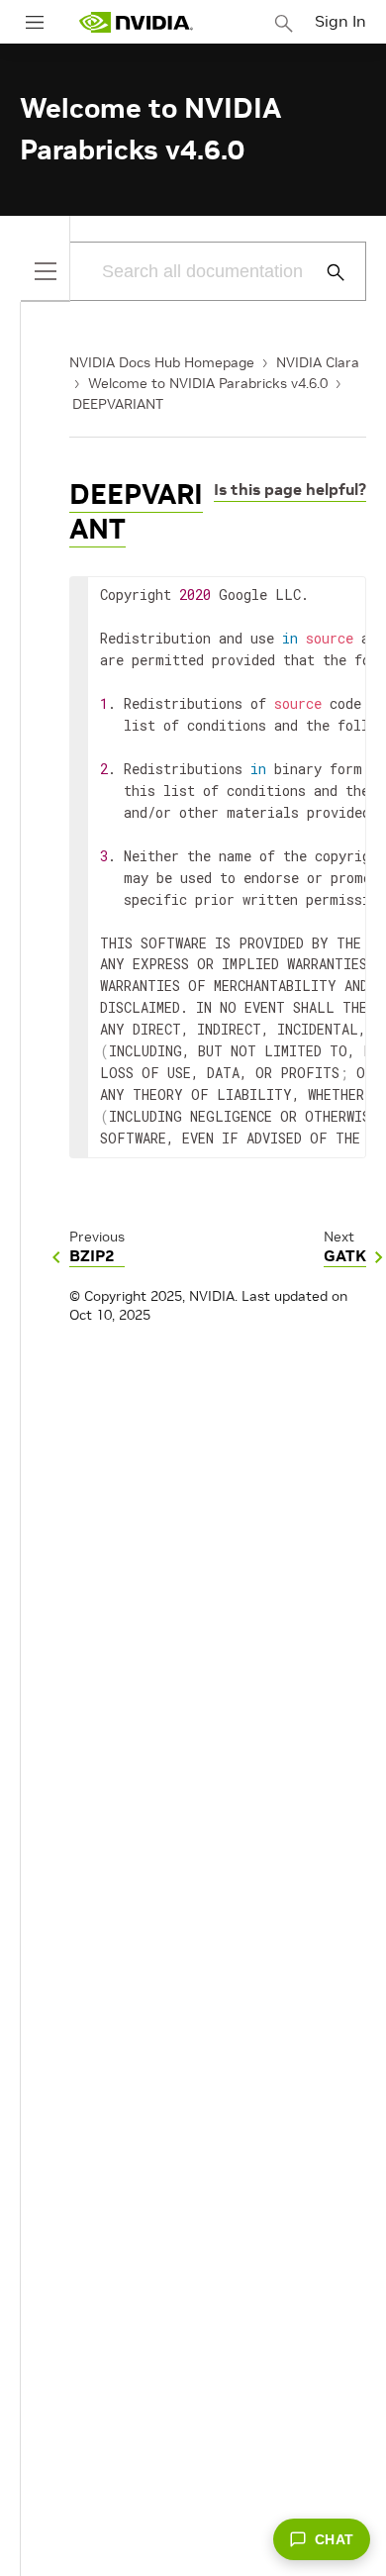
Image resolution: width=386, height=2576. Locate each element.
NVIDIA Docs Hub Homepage (162, 362)
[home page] (136, 22)
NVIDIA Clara (318, 362)
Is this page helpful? (290, 489)
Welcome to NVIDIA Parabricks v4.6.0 (208, 383)
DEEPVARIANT (118, 404)
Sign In (340, 21)
